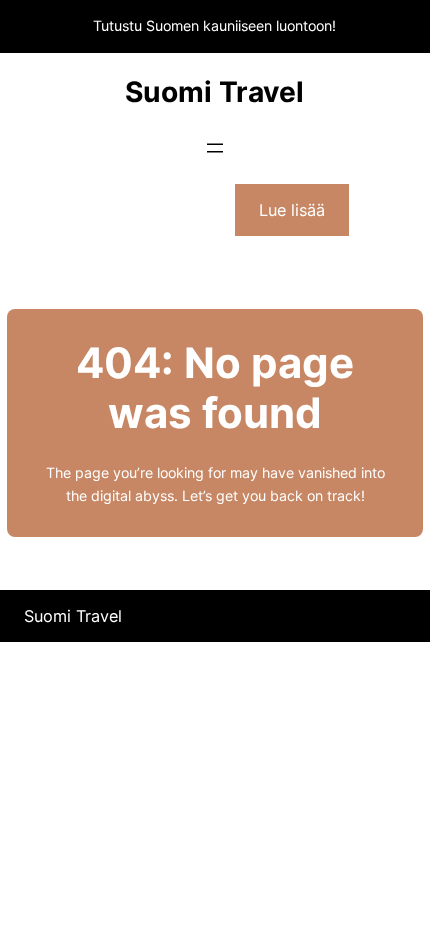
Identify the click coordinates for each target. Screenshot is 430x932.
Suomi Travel (214, 92)
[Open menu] (215, 148)
